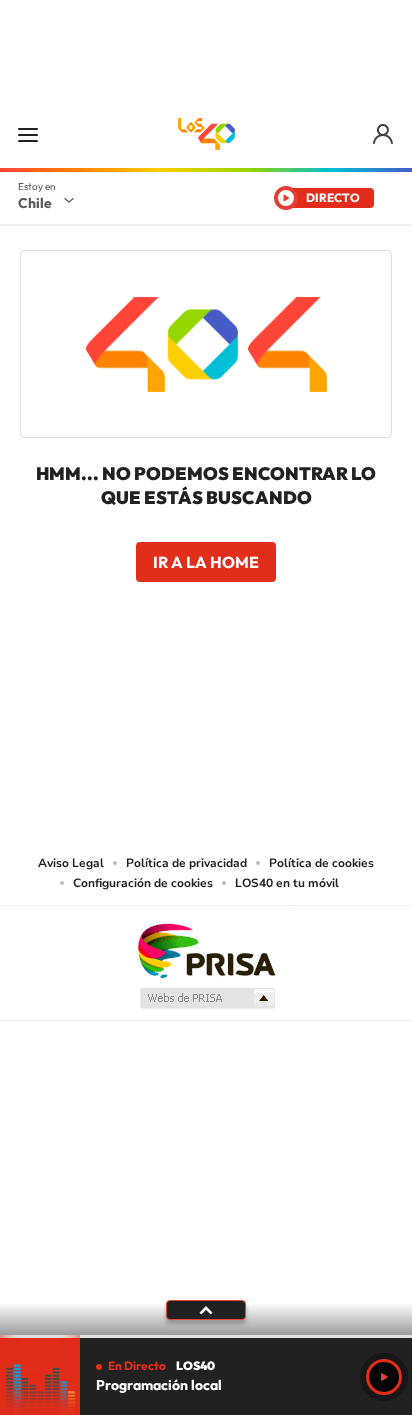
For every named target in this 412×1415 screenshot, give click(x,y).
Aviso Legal (71, 863)
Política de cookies (321, 863)
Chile (35, 203)
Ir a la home (206, 562)
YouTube (166, 697)
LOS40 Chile (206, 134)
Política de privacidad (186, 863)
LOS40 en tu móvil (287, 883)
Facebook (246, 697)
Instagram (126, 697)
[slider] (206, 1336)
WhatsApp (326, 697)
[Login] (384, 134)
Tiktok (86, 697)
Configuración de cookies (143, 883)
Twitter (206, 697)
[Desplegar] (206, 1310)
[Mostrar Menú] (28, 134)
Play (384, 1377)
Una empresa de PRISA (206, 949)
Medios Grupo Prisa (206, 998)
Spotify (286, 697)
